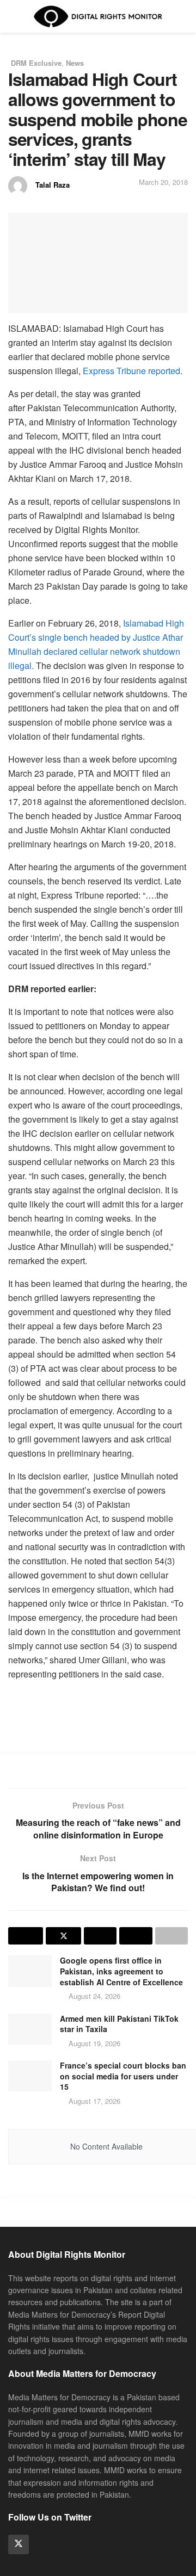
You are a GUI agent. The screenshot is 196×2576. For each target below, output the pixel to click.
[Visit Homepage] (98, 16)
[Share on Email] (136, 1936)
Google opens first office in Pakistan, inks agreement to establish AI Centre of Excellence (121, 1971)
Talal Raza (53, 185)
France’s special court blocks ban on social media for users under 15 (123, 2076)
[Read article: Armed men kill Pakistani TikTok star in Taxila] (30, 2029)
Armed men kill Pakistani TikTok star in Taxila (119, 2024)
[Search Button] (183, 16)
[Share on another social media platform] (171, 1936)
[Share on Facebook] (26, 1936)
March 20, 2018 (163, 182)
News (75, 63)
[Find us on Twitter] (19, 2544)
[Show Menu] (13, 16)
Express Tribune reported (131, 371)
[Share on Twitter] (63, 1936)
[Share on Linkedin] (100, 1936)
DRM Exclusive (36, 63)
